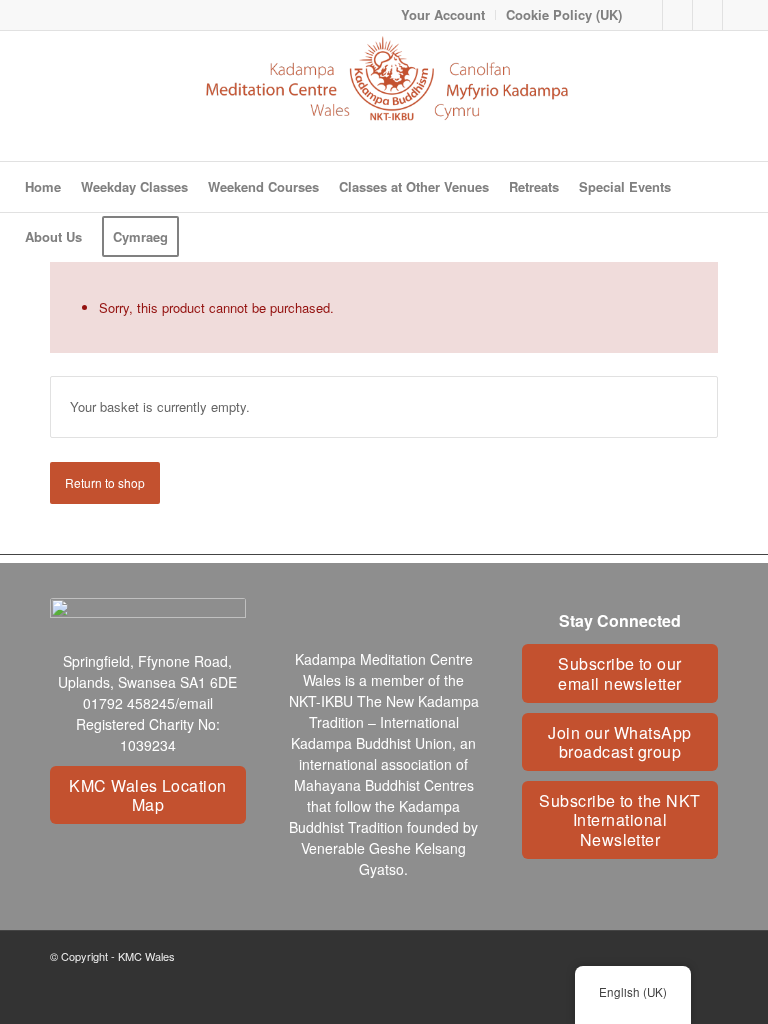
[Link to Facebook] (647, 15)
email (196, 703)
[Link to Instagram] (677, 15)
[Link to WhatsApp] (738, 15)
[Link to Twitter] (707, 15)
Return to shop (105, 482)
